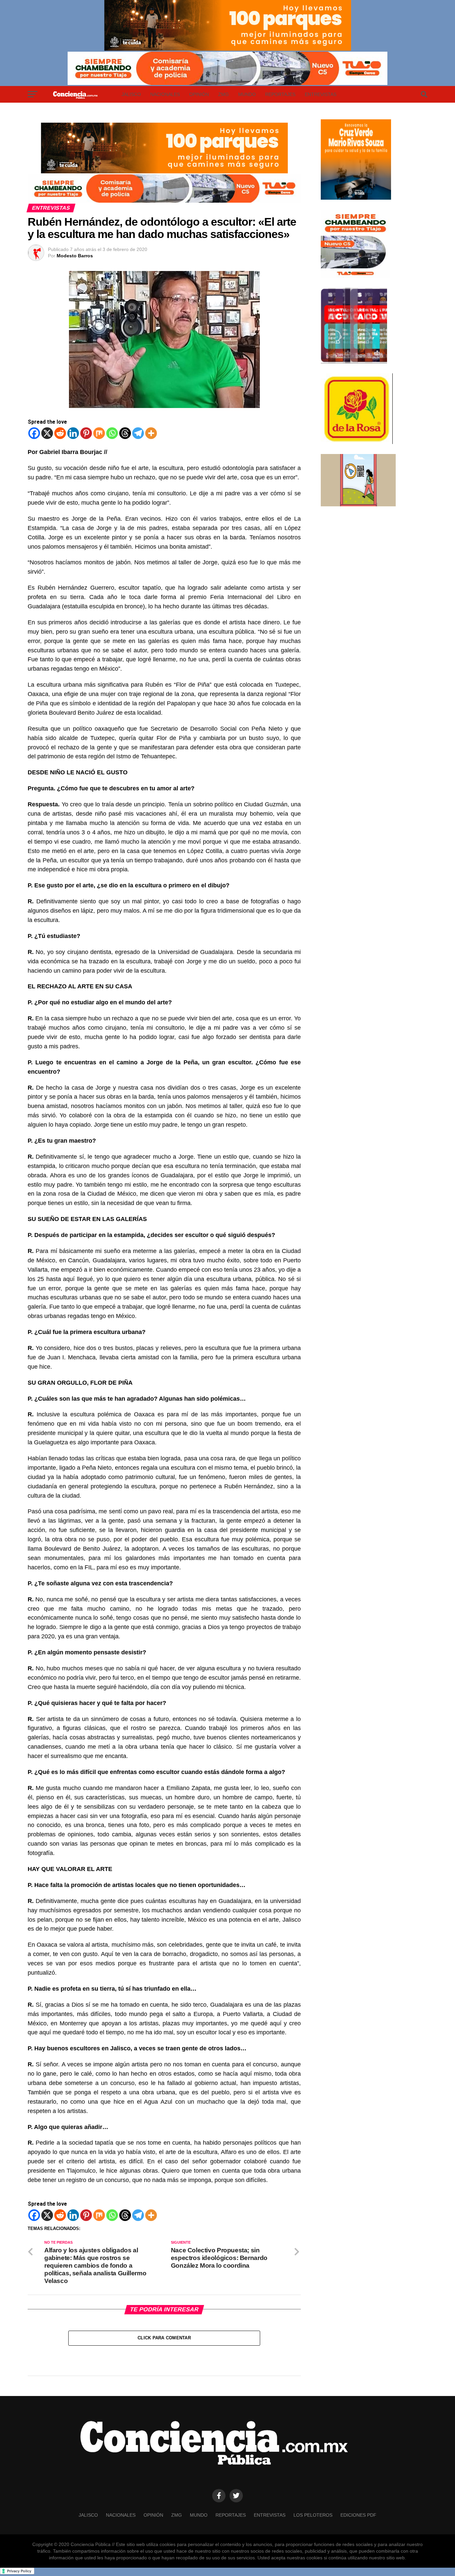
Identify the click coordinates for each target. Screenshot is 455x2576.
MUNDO (247, 94)
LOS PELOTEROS (313, 2515)
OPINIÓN (199, 94)
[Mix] (99, 433)
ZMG (224, 94)
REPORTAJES (280, 94)
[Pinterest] (86, 433)
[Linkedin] (73, 433)
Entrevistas (321, 94)
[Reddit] (60, 433)
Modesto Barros (75, 256)
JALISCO (131, 94)
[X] (47, 433)
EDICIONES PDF (358, 2515)
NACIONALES (165, 94)
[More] (151, 433)
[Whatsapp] (112, 433)
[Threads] (125, 433)
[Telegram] (138, 433)
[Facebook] (34, 433)
